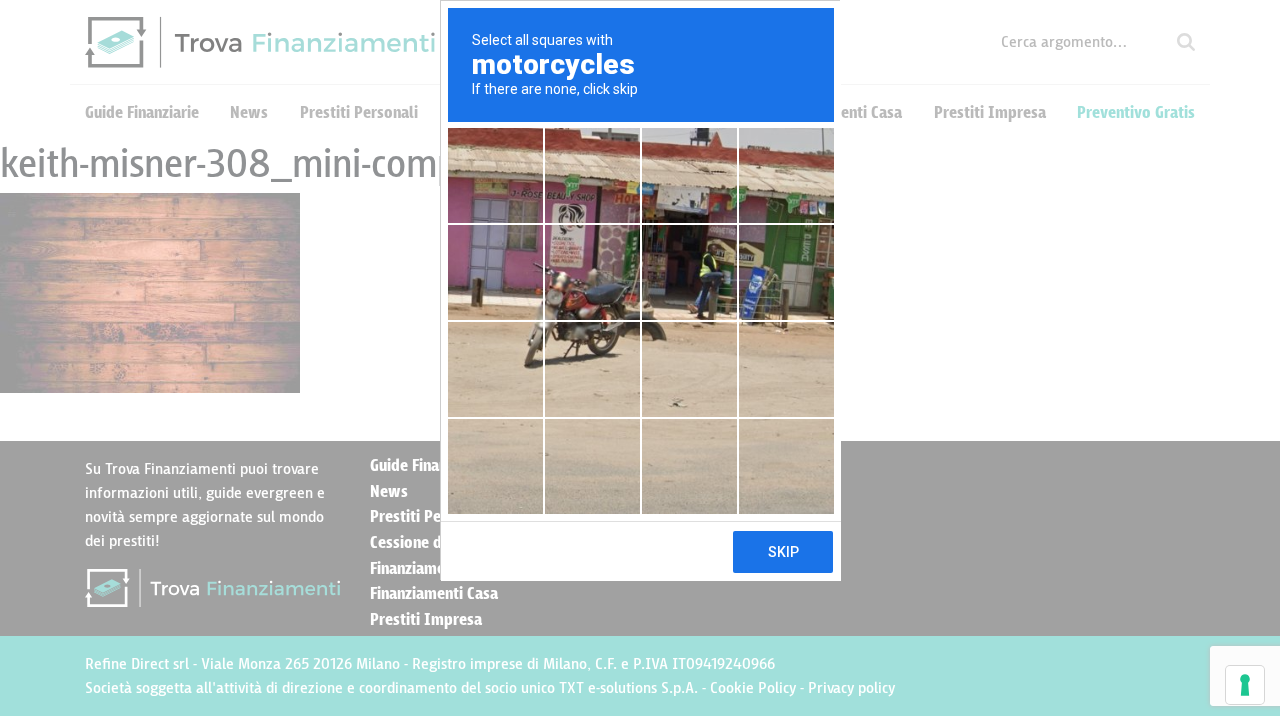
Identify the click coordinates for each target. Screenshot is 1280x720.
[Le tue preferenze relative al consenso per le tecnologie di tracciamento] (1245, 685)
